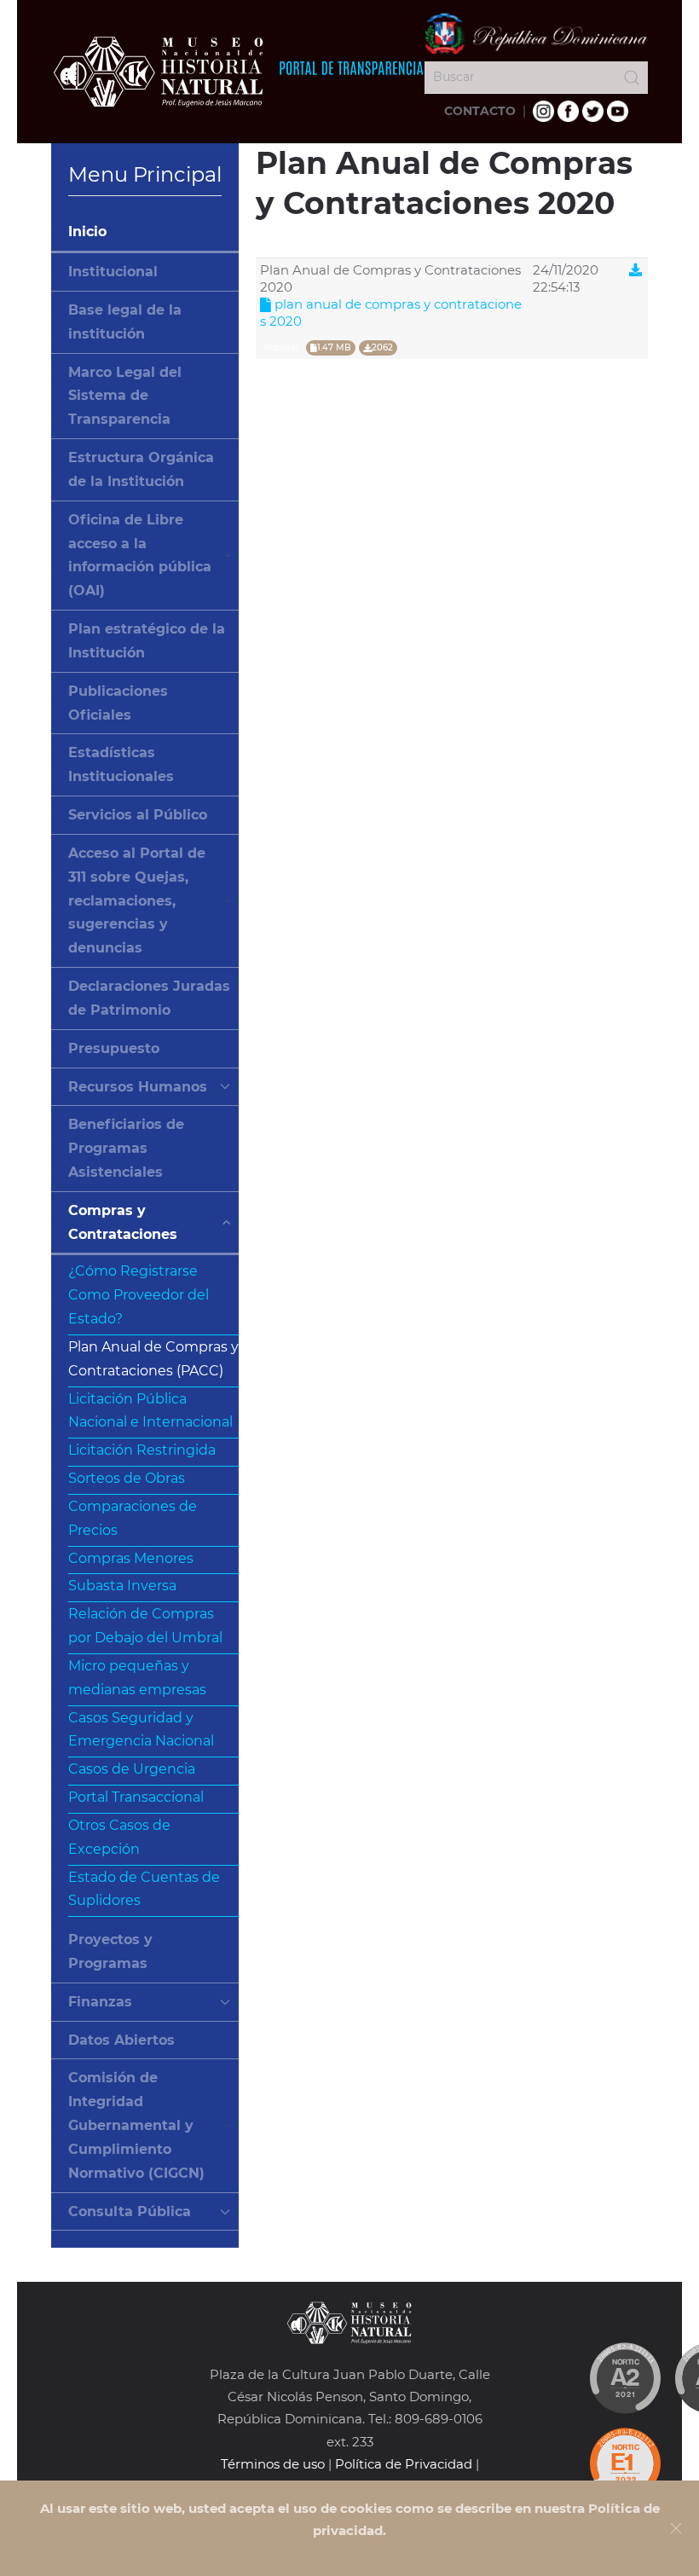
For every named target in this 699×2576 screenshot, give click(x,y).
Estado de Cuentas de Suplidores (144, 1889)
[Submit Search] (632, 78)
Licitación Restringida (142, 1450)
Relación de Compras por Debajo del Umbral (145, 1626)
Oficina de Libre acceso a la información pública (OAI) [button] (140, 555)
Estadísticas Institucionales (121, 764)
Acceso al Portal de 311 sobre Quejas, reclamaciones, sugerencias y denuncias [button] (137, 900)
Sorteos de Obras (127, 1478)
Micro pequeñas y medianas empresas (137, 1678)
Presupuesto (114, 1048)
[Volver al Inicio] (238, 72)
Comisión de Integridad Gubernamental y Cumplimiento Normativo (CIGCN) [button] (136, 2125)
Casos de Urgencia (132, 1769)
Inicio (87, 232)
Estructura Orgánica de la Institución (141, 469)
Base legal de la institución (125, 322)
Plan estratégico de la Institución (147, 641)
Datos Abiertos (121, 2040)
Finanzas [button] (100, 2002)
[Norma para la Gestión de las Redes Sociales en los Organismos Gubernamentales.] (625, 2463)
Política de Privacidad (404, 2464)
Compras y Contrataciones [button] (123, 1222)
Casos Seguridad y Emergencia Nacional (141, 1730)
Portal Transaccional (136, 1797)
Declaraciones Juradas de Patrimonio (149, 998)
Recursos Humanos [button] (138, 1087)
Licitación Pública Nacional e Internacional (150, 1411)
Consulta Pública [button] (130, 2211)
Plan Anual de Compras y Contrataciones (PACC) (153, 1359)
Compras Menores (131, 1558)
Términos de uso (273, 2464)
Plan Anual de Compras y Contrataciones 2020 (391, 313)
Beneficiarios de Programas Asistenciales (126, 1148)
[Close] (676, 2528)
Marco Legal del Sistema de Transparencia (125, 396)
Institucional (113, 272)
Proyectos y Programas (110, 1951)
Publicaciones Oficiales (118, 703)
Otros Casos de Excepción (119, 1837)
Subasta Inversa (122, 1586)
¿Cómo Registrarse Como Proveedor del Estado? (139, 1295)
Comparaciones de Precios (133, 1518)
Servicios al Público (138, 815)
